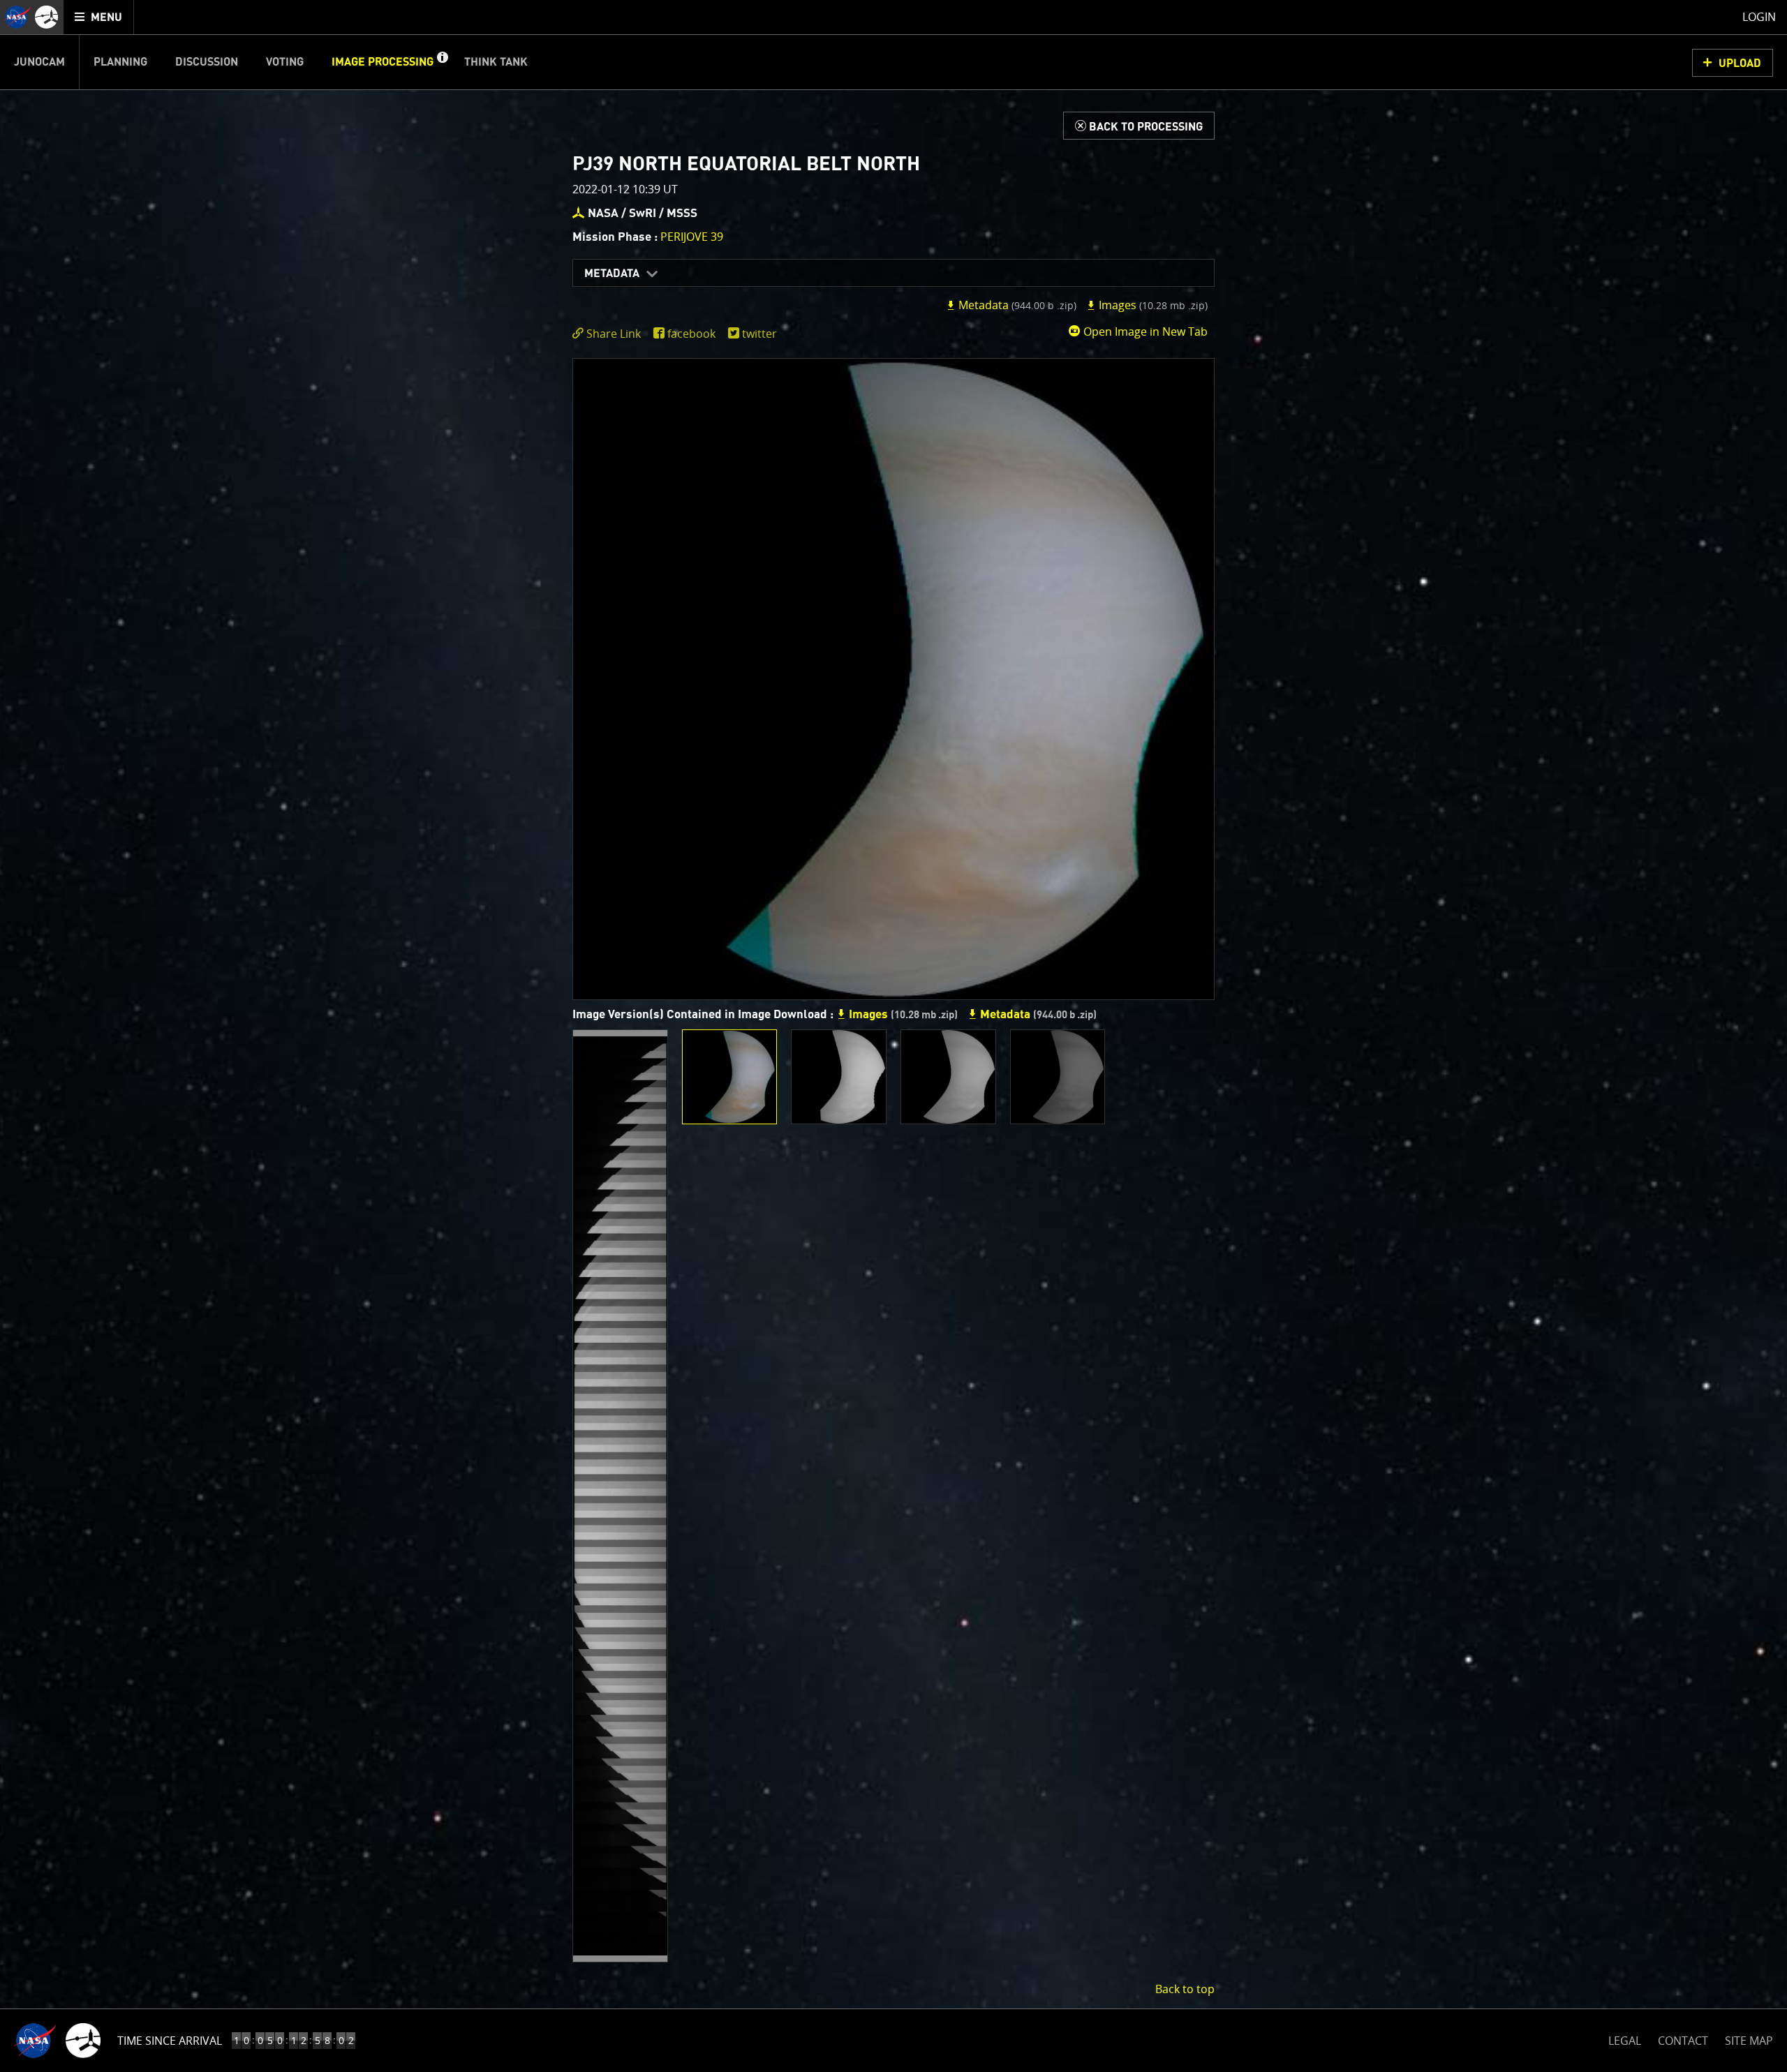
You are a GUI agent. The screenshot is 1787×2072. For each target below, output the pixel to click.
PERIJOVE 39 (692, 237)
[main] (893, 1036)
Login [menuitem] (1759, 17)
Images (1152, 305)
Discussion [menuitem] (207, 62)
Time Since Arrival (170, 2041)
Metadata (612, 274)
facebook (691, 334)
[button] (442, 62)
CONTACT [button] (1683, 2041)
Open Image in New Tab (1144, 331)
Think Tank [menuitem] (496, 62)
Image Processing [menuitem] (383, 62)
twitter (759, 334)
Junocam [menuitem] (39, 62)
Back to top (1185, 1989)
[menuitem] (99, 17)
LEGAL (1625, 2038)
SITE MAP (1749, 2041)
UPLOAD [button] (1740, 64)
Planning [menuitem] (120, 62)
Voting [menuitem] (285, 62)
